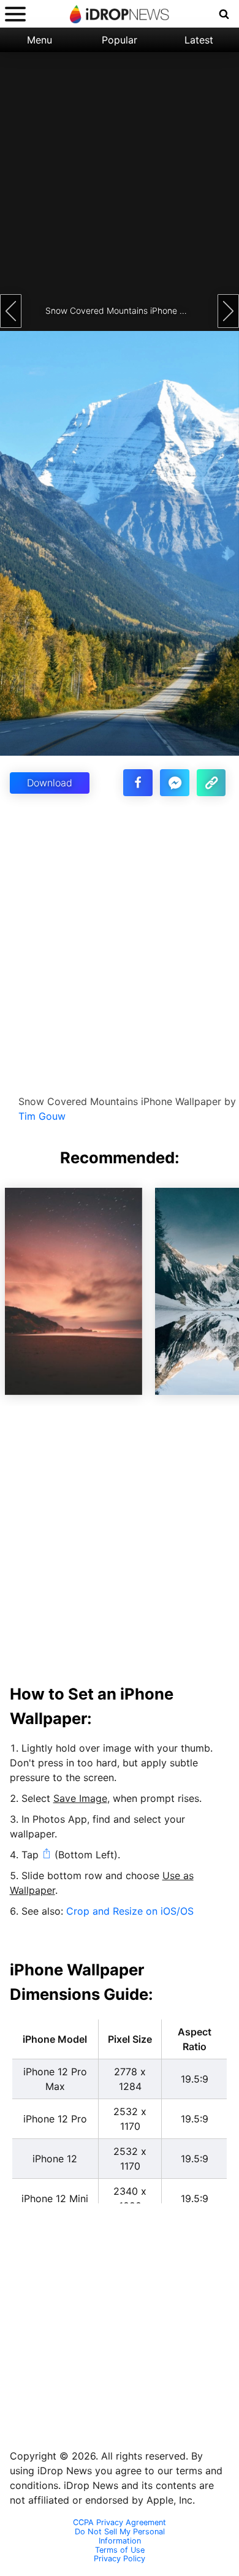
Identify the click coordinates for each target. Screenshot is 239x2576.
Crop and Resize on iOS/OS (130, 1911)
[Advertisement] (120, 172)
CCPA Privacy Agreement (120, 2523)
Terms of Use (120, 2550)
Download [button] (50, 783)
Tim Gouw (42, 1116)
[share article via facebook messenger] (175, 783)
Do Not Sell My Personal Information (120, 2536)
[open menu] (15, 14)
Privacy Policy (120, 2559)
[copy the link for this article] (211, 783)
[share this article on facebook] (138, 783)
